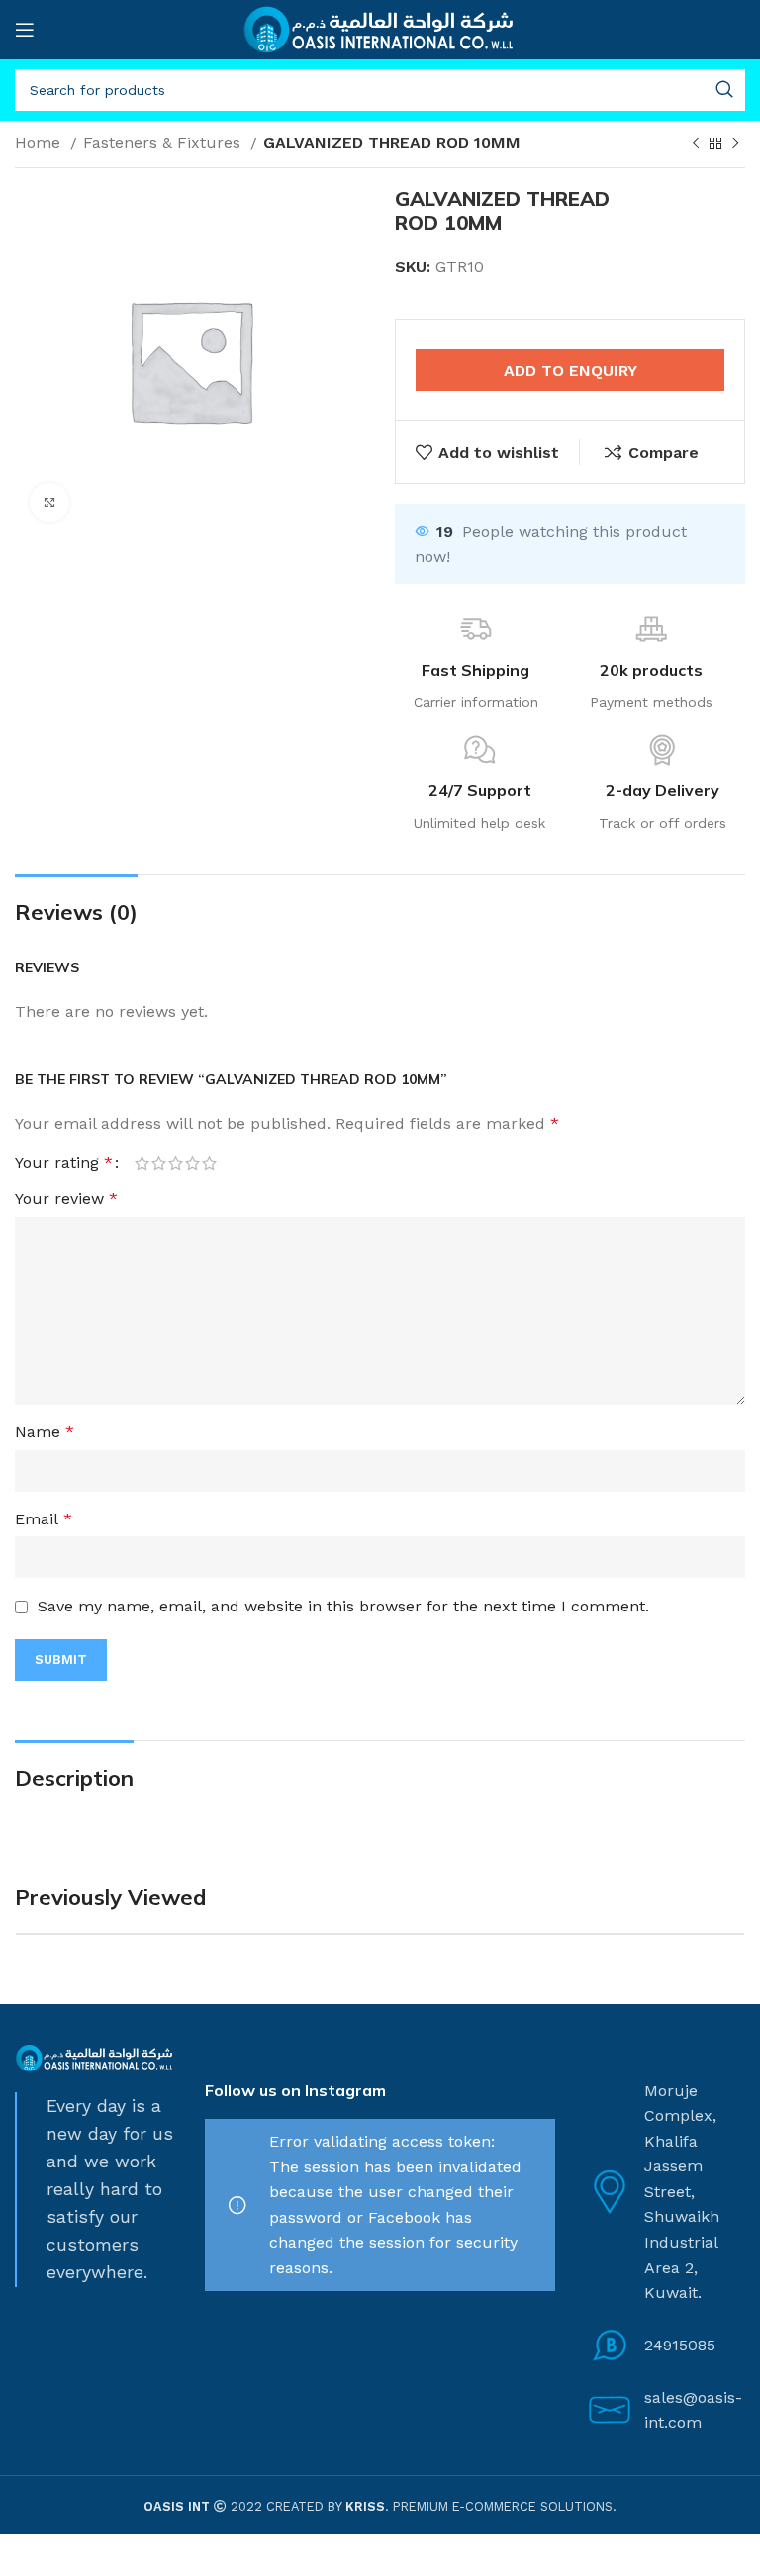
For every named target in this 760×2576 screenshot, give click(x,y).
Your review (66, 1198)
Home (40, 143)
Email (44, 1519)
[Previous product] (696, 144)
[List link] (665, 2346)
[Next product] (735, 144)
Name (45, 1432)
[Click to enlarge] (49, 503)
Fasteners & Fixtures (164, 143)
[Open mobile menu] (25, 30)
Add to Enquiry (570, 370)
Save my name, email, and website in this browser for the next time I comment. (343, 1606)
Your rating (64, 1163)
